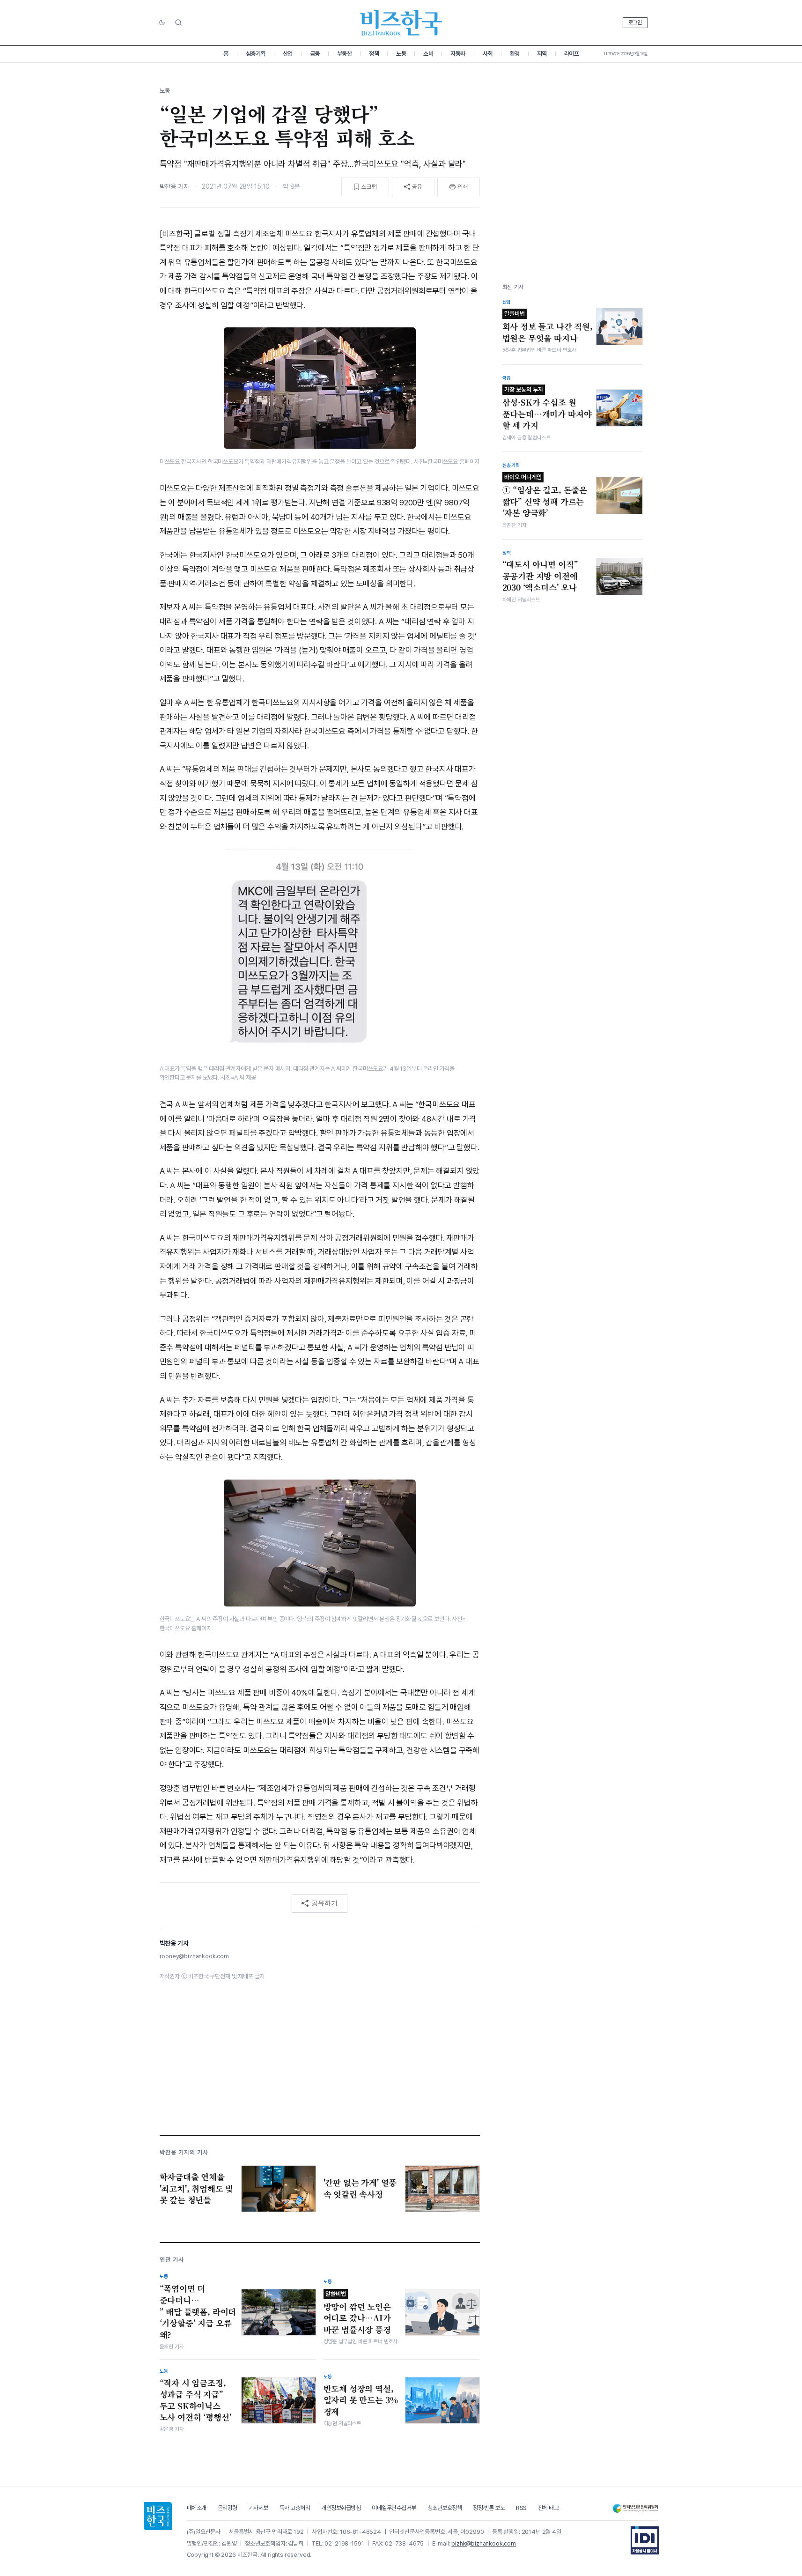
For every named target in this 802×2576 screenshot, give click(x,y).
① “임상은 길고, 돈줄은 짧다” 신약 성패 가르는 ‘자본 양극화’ (545, 496)
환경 (515, 54)
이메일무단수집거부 (394, 2508)
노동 (401, 54)
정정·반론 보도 (489, 2508)
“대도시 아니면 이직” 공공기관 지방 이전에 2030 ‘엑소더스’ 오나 (540, 576)
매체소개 (197, 2508)
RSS (521, 2508)
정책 (374, 54)
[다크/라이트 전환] (162, 23)
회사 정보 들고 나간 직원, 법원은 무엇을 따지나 (548, 327)
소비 (428, 54)
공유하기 (324, 1903)
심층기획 (256, 54)
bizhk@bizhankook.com (484, 2543)
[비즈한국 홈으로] (401, 23)
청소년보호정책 (445, 2508)
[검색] (178, 22)
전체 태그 (548, 2508)
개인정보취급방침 (341, 2508)
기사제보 (258, 2508)
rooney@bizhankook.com (194, 1956)
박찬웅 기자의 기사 (184, 2152)
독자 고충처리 (295, 2508)
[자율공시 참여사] (645, 2540)
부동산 (345, 54)
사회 (488, 54)
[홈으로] (158, 2516)
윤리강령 (228, 2508)
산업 (288, 54)
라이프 (572, 54)
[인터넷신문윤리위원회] (635, 2508)
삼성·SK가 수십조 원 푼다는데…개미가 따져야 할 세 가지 (547, 408)
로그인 (635, 22)
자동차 (458, 54)
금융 (315, 54)
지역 (542, 54)
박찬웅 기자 (174, 186)
